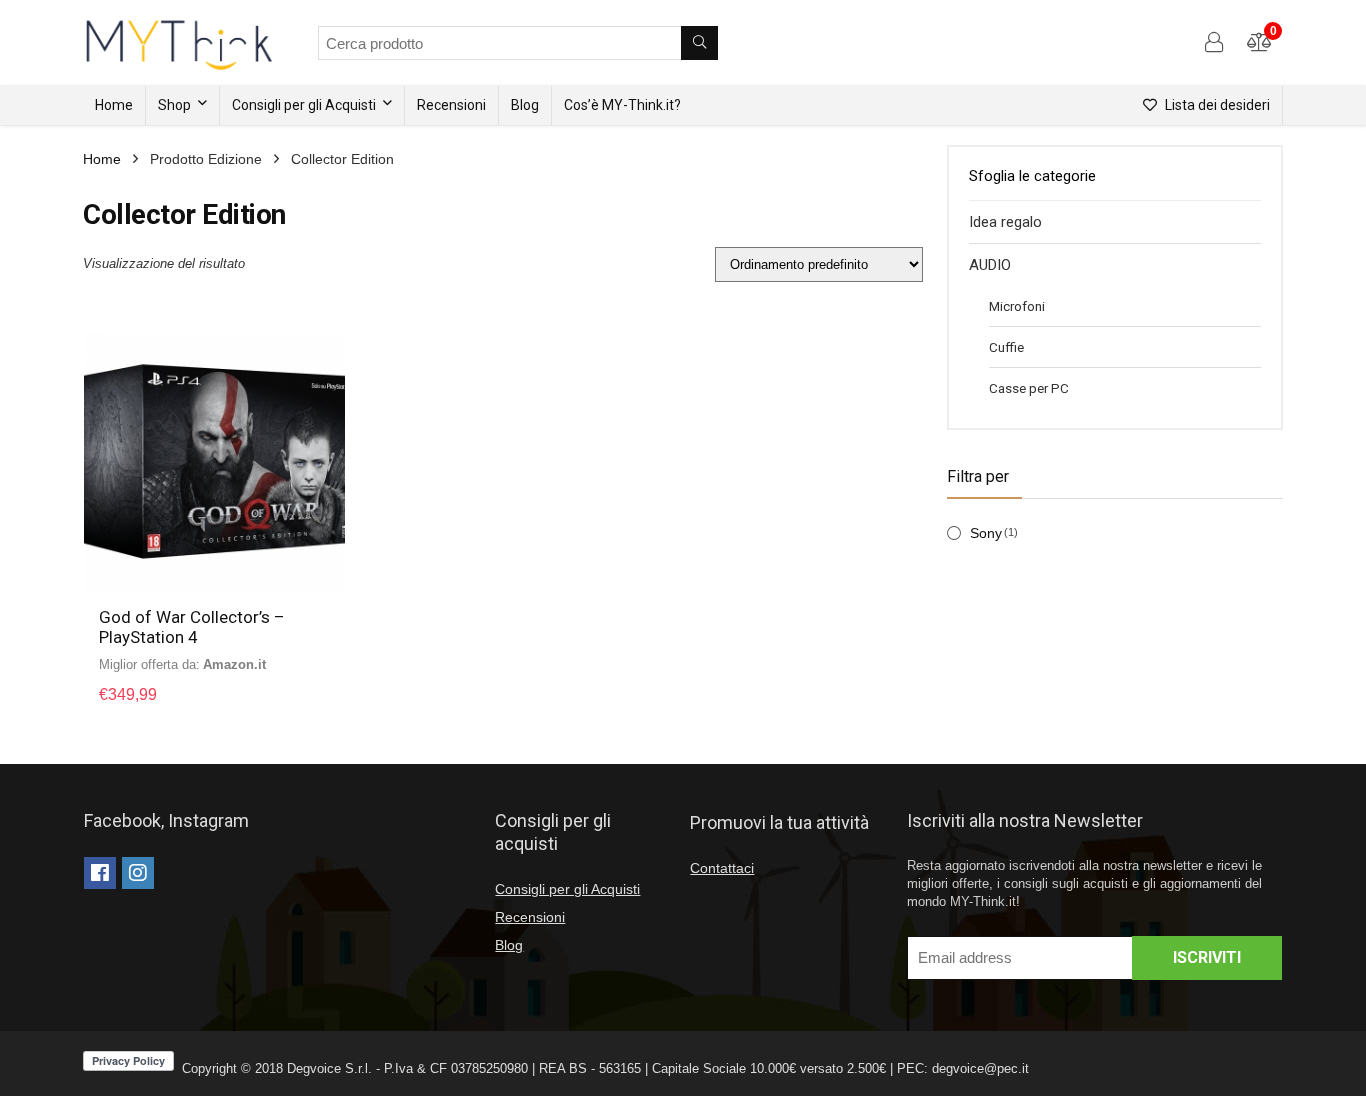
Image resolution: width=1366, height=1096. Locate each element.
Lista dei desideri (1216, 105)
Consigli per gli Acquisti (304, 105)
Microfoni (1017, 306)
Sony (986, 533)
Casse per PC (1029, 388)
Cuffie (1006, 347)
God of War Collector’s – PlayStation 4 (192, 627)
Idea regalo (1005, 222)
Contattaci (722, 868)
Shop (174, 105)
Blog (525, 105)
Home (114, 105)
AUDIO (990, 265)
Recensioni (451, 105)
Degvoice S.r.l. (329, 1068)
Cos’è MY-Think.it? (622, 105)
